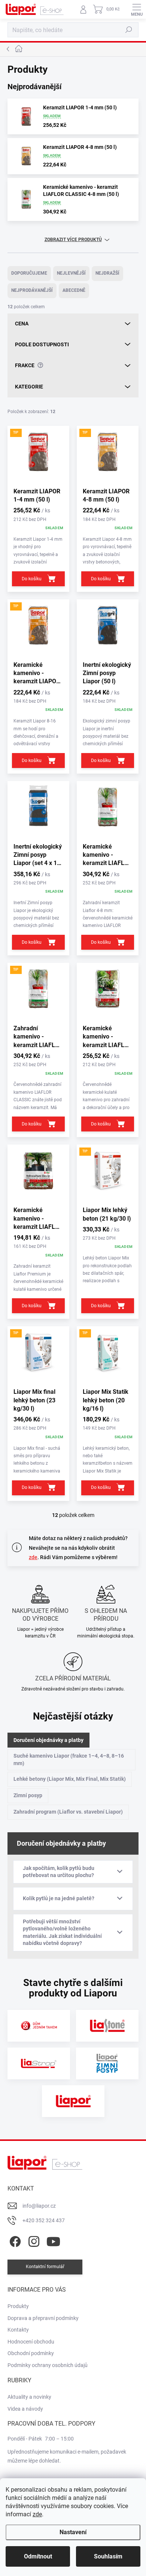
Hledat (129, 30)
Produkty (18, 2306)
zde (37, 2514)
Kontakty (18, 2330)
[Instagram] (33, 2240)
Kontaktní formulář (45, 2267)
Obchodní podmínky (31, 2353)
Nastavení (73, 2532)
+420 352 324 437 (44, 2220)
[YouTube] (53, 2240)
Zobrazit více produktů (73, 240)
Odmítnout (38, 2556)
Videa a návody (25, 2409)
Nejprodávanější (32, 290)
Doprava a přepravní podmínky (43, 2318)
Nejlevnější (71, 273)
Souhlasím (108, 2556)
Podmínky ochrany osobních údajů (48, 2365)
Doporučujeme (29, 273)
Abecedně (74, 290)
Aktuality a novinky (29, 2397)
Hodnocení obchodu (31, 2342)
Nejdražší (107, 273)
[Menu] (137, 9)
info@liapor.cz (39, 2206)
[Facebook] (14, 2240)
